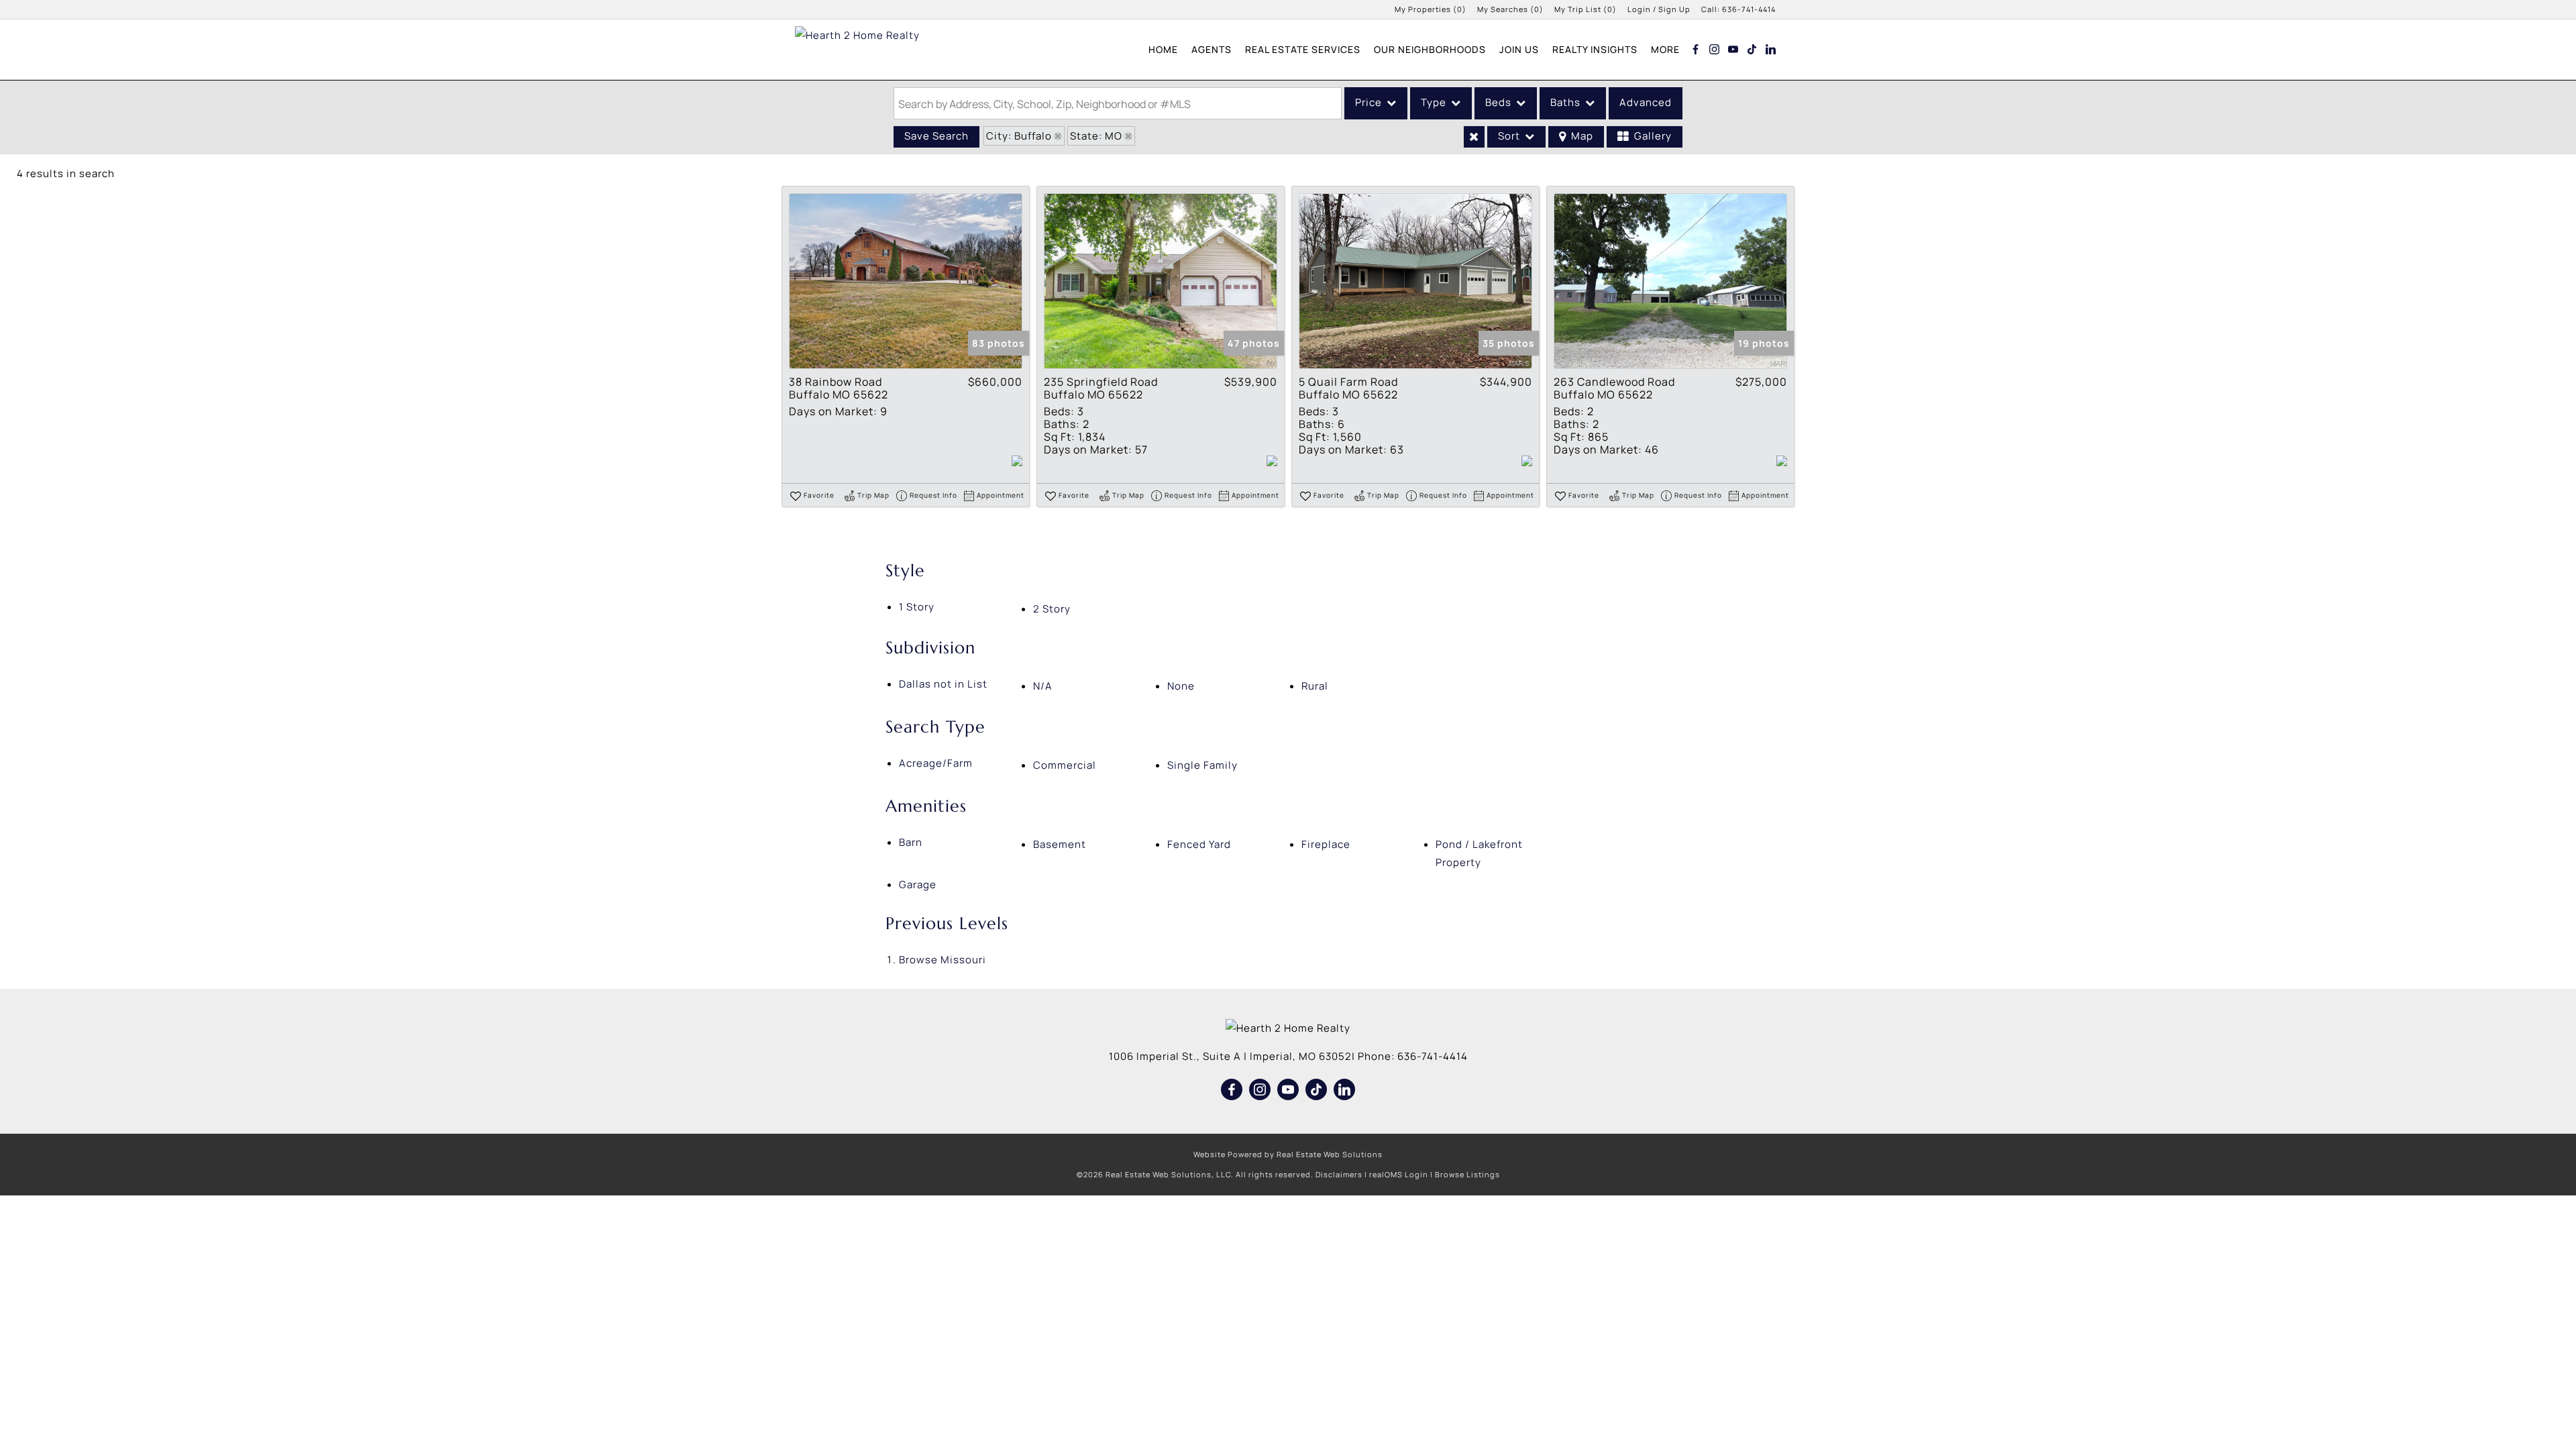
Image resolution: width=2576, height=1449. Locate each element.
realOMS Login (1399, 1174)
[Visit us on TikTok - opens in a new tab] (1752, 49)
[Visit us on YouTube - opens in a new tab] (1733, 49)
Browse (943, 960)
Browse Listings (1467, 1174)
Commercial (1065, 765)
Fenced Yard (1199, 844)
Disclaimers (1339, 1174)
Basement (1060, 844)
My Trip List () (1586, 9)
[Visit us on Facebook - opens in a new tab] (1696, 49)
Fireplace (1326, 844)
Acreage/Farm (936, 763)
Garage (918, 884)
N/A (1043, 686)
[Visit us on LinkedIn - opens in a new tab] (1771, 49)
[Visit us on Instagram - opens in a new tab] (1715, 49)
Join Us (1519, 49)
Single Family (1202, 765)
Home (1163, 49)
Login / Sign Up (1659, 9)
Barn (911, 842)
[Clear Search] (1474, 137)
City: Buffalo (1019, 136)
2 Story (1052, 609)
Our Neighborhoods (1430, 49)
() (1431, 9)
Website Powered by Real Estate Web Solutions (1288, 1154)
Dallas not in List (943, 684)
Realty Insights (1595, 49)
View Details (906, 281)
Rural (1315, 686)
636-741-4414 (1749, 9)
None (1181, 686)
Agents (1212, 49)
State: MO (1096, 136)
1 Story (917, 607)
